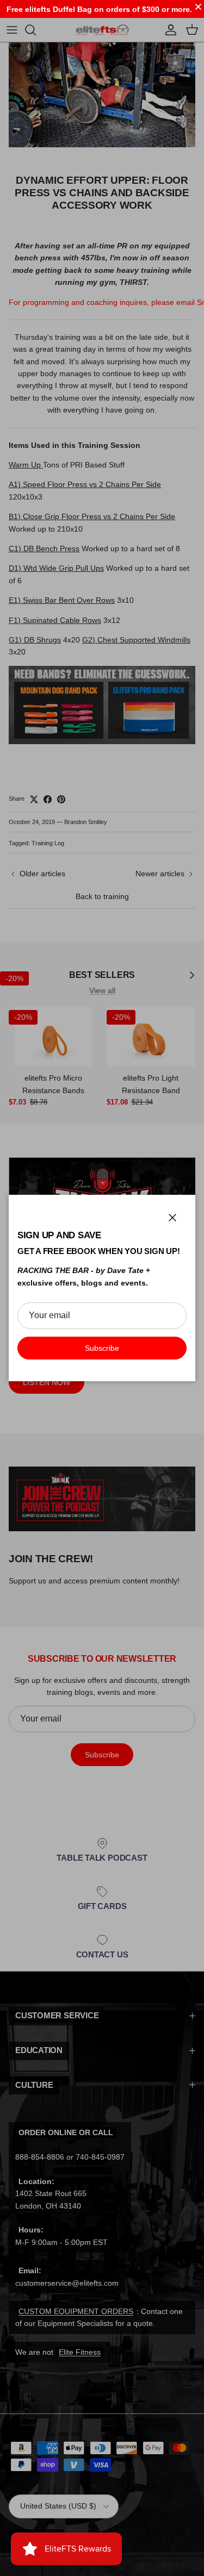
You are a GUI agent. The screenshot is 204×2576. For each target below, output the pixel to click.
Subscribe (102, 1348)
